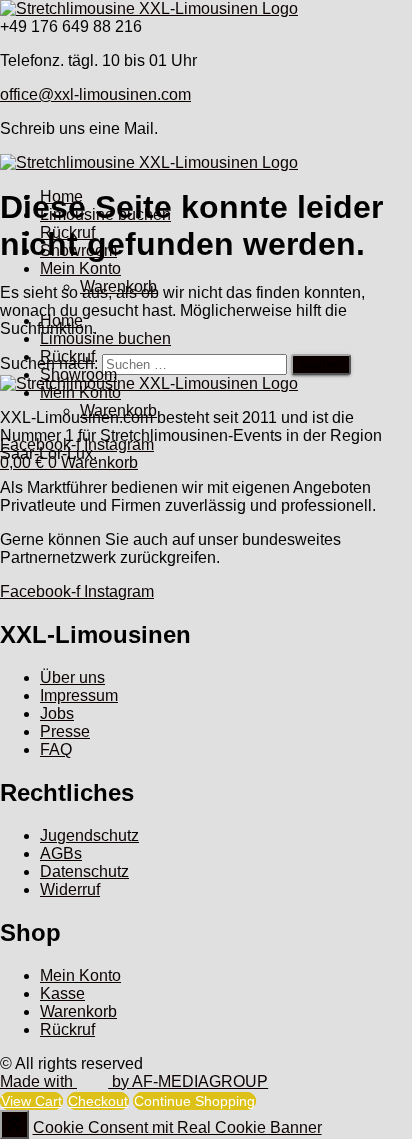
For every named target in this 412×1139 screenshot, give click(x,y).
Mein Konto (80, 268)
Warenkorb (118, 286)
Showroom (78, 250)
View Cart (31, 1101)
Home (61, 196)
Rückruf (67, 232)
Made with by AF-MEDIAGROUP (134, 1081)
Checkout (98, 1101)
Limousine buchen (105, 214)
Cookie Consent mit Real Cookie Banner (177, 1127)
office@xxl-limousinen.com (95, 94)
